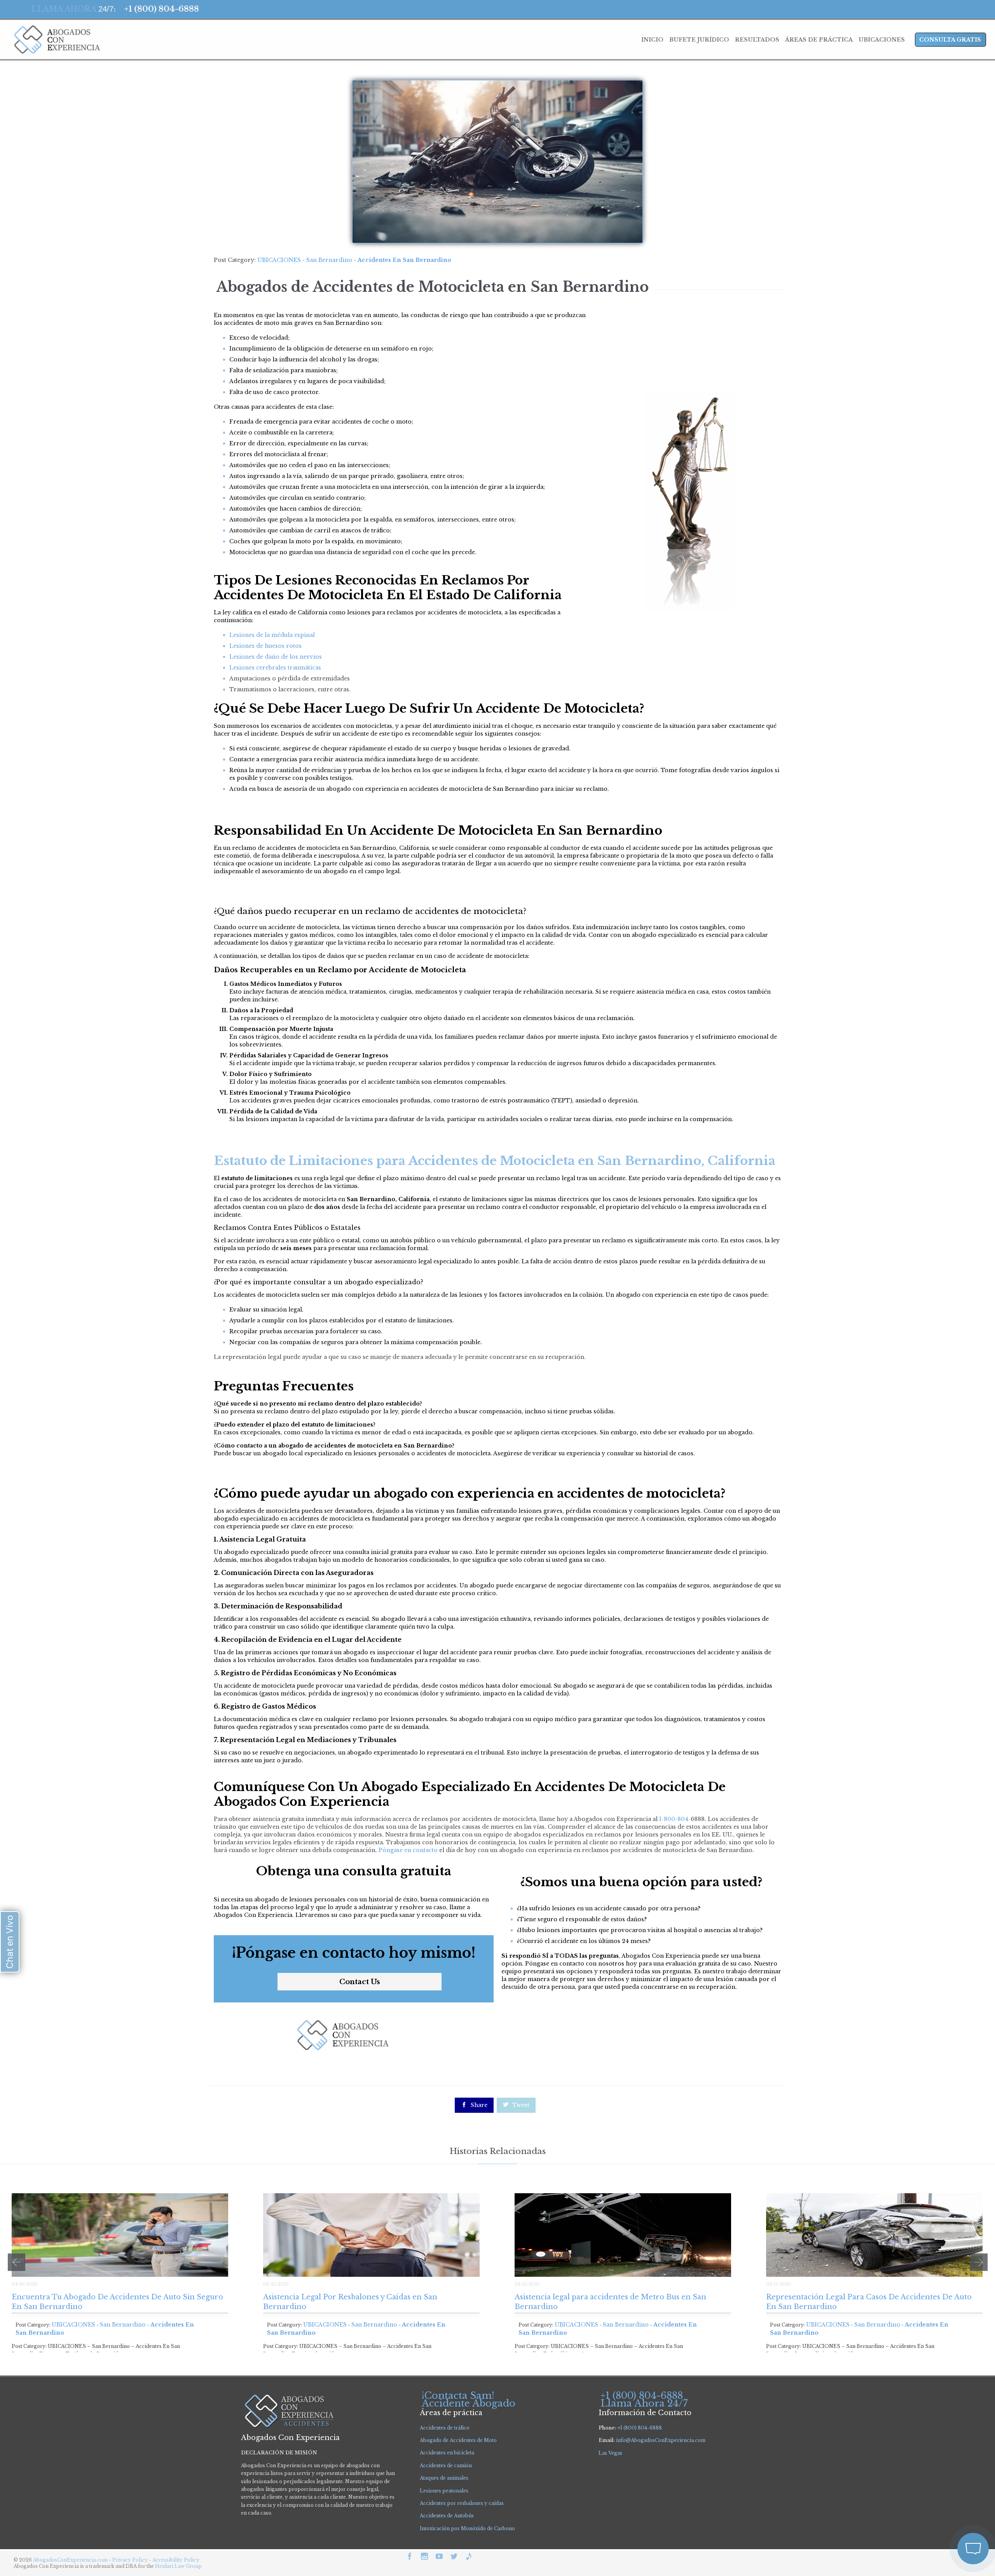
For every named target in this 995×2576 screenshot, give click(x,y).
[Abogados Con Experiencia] (55, 40)
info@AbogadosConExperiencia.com (661, 2440)
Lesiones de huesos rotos (265, 646)
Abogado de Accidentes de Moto (458, 2440)
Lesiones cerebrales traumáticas (275, 668)
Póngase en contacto (408, 1850)
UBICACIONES (279, 260)
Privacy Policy (131, 2560)
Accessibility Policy (176, 2560)
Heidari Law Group (178, 2566)
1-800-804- (675, 1819)
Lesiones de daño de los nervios (276, 657)
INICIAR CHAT (936, 2497)
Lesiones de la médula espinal (272, 635)
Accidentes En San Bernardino (404, 260)
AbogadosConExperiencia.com (70, 2560)
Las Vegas (610, 2453)
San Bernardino (329, 260)
